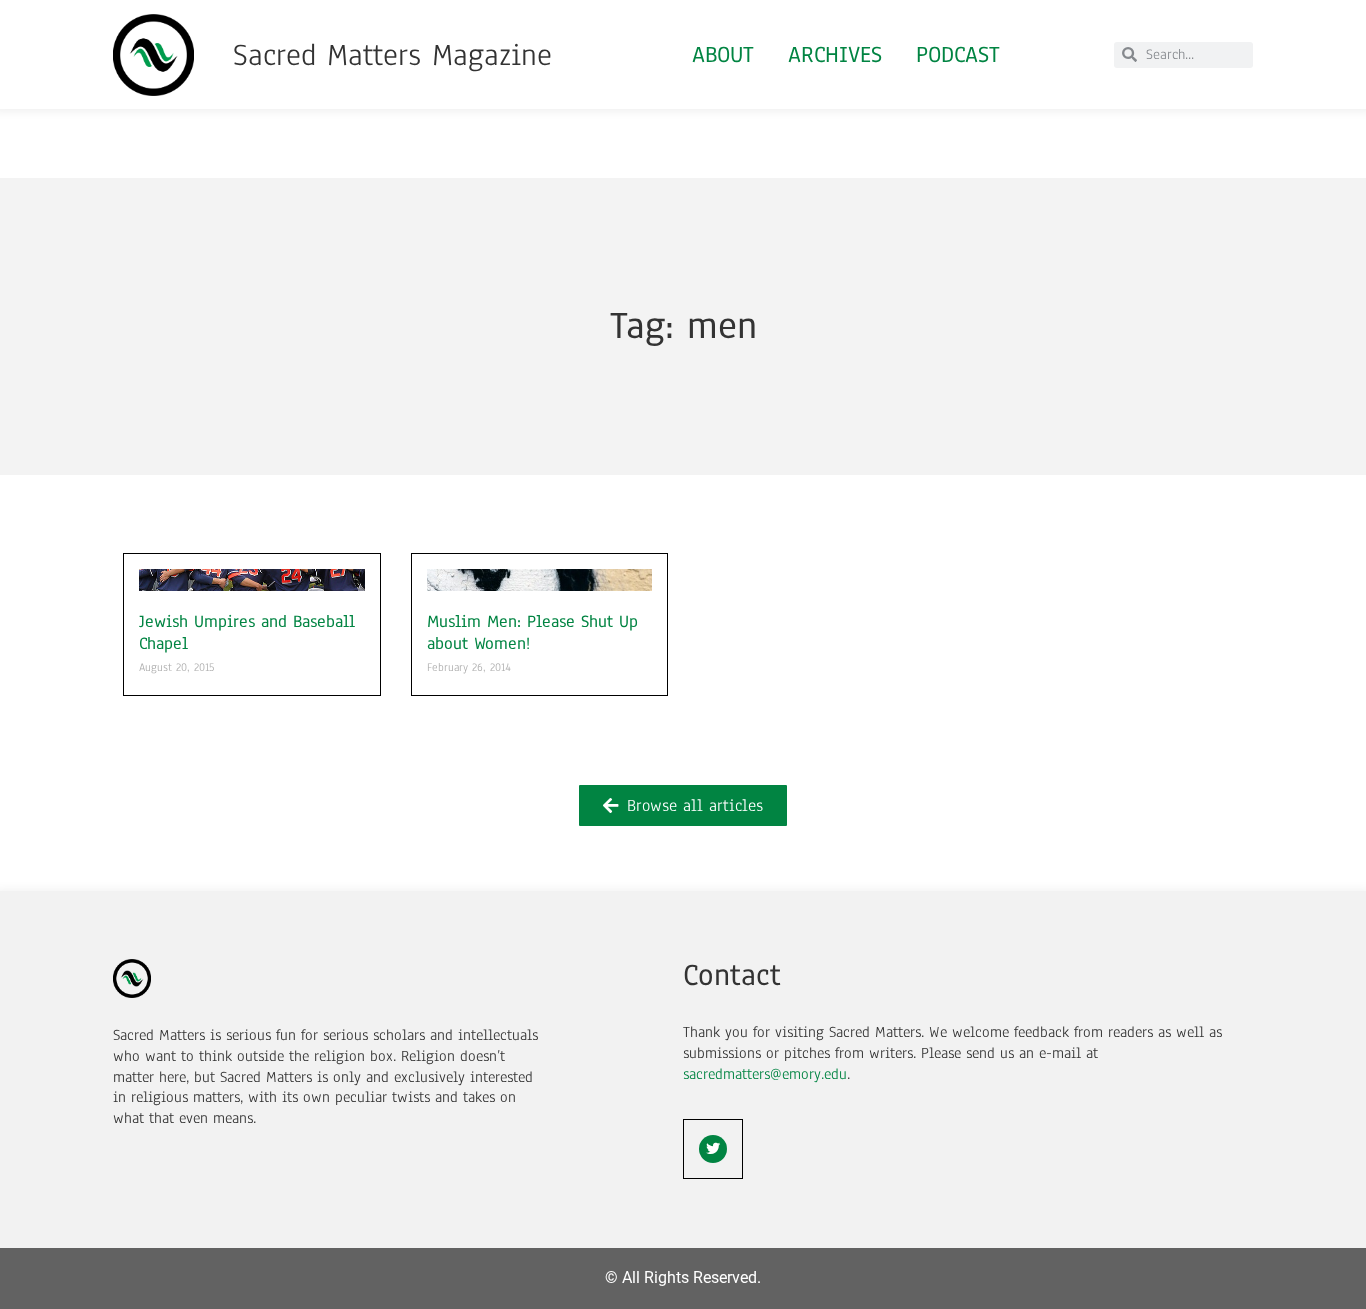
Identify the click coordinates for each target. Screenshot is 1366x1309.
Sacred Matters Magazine (392, 55)
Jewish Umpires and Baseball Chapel (247, 632)
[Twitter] (713, 1149)
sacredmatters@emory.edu (765, 1074)
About (723, 54)
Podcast (958, 54)
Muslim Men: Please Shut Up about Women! (532, 632)
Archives (835, 54)
